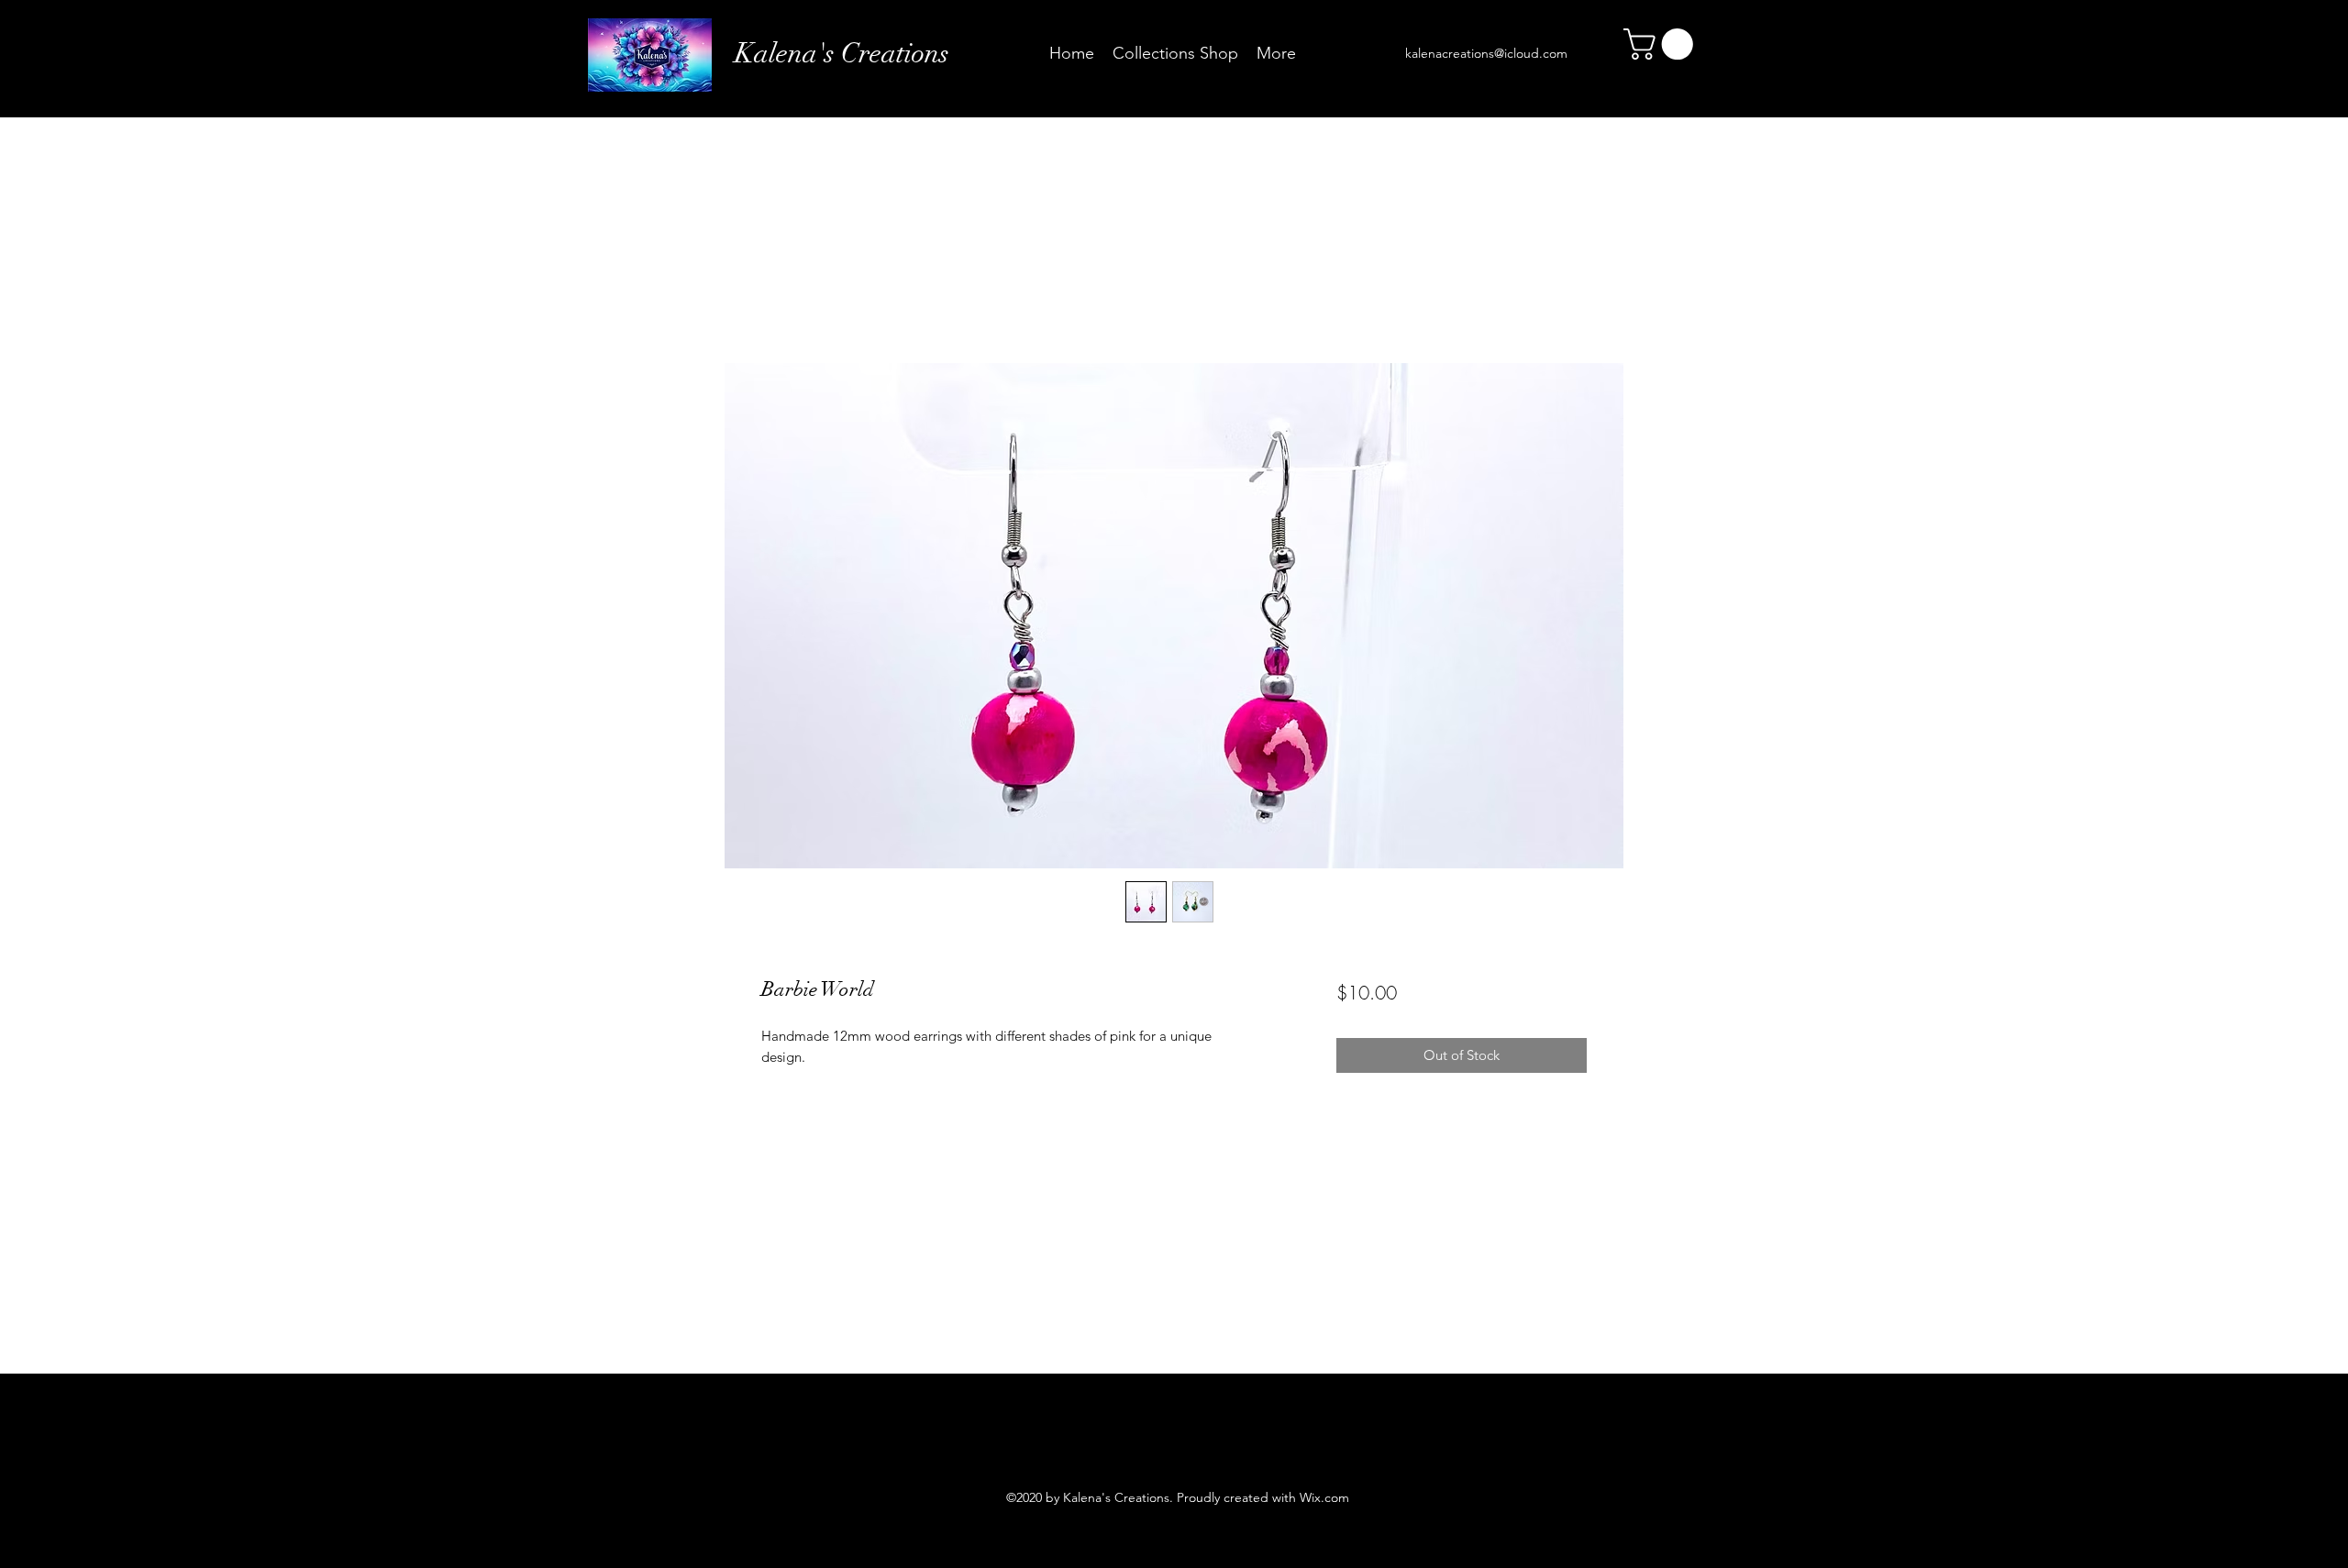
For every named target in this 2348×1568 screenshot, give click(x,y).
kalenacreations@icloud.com (1486, 53)
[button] (1662, 44)
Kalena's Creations (842, 54)
